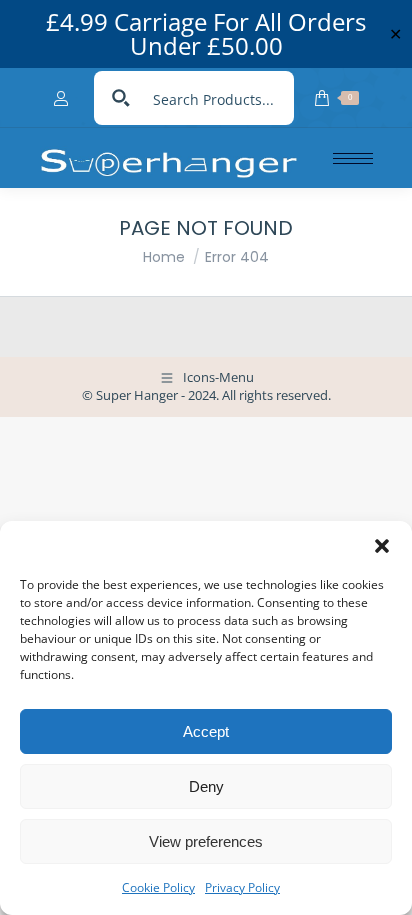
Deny (206, 786)
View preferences (206, 841)
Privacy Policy (242, 887)
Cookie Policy (158, 887)
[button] (382, 546)
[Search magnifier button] (121, 98)
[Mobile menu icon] (353, 158)
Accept (206, 731)
